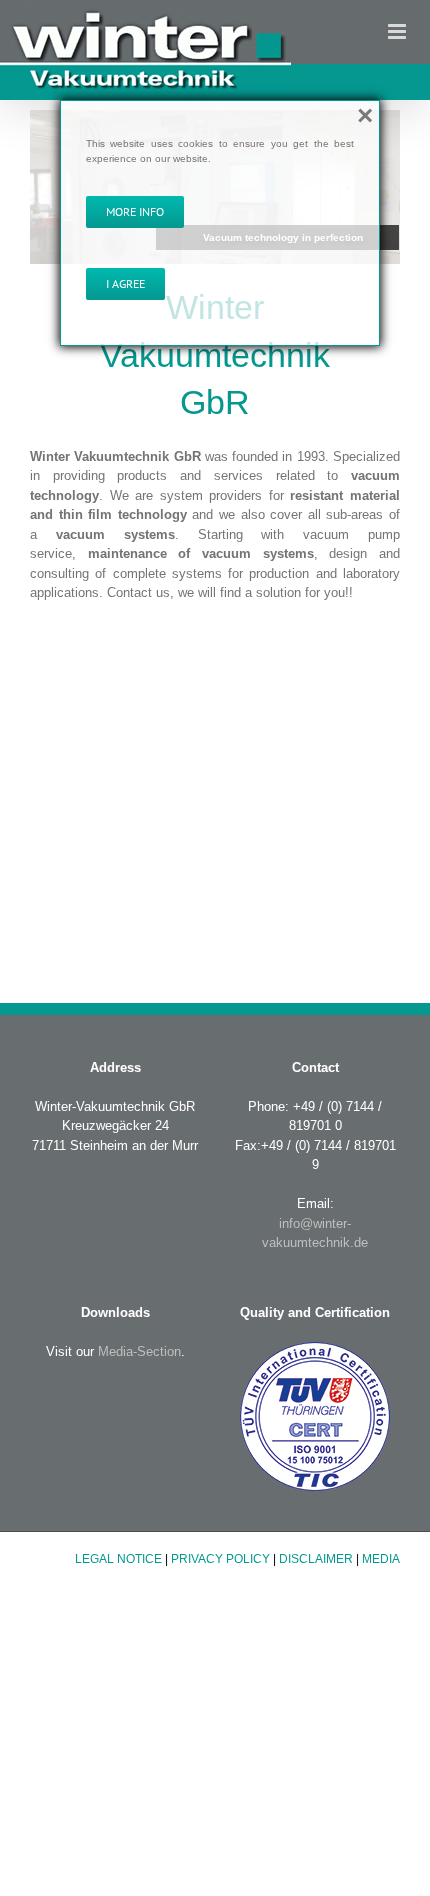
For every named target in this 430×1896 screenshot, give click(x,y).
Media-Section (137, 1351)
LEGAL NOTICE (118, 1559)
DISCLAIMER (316, 1559)
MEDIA (381, 1559)
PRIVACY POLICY (220, 1559)
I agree (125, 283)
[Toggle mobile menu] (398, 31)
